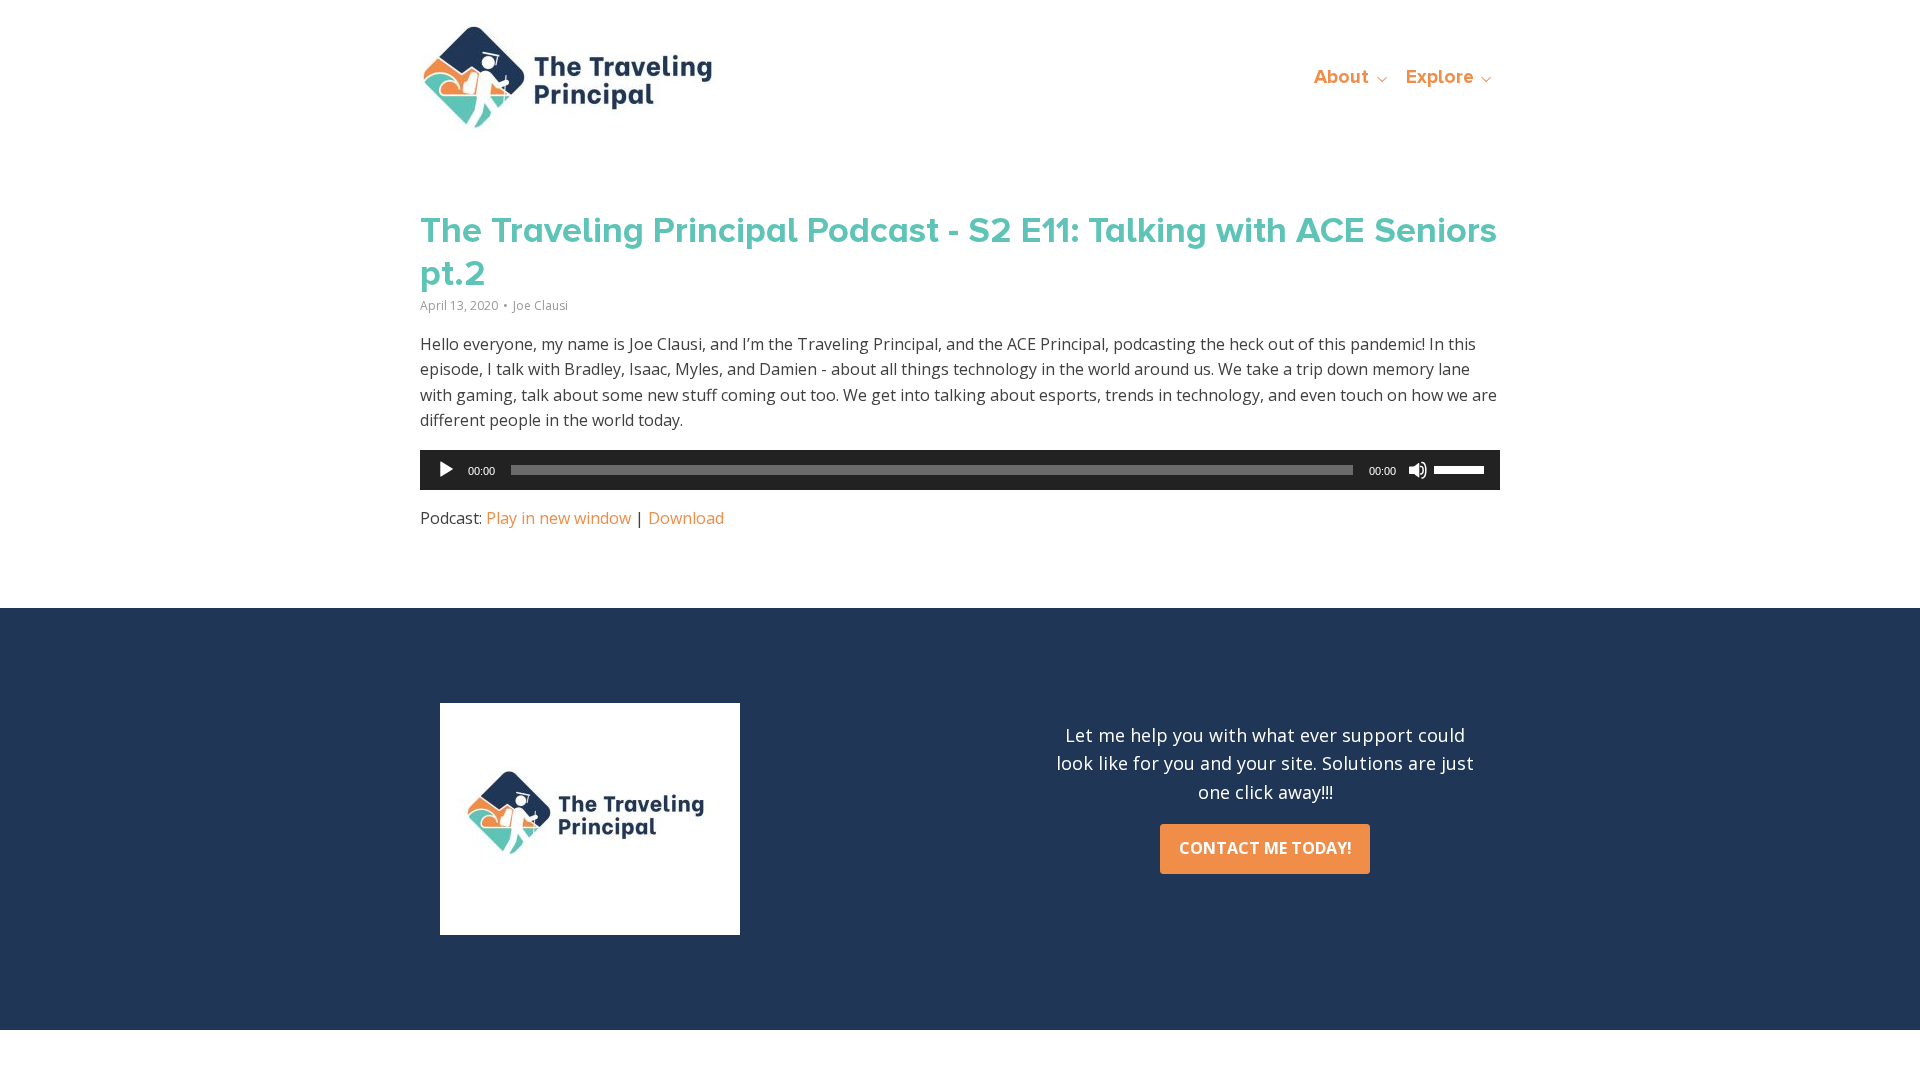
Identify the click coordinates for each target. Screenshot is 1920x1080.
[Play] (446, 470)
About (1341, 77)
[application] (960, 470)
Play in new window (558, 518)
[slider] (1462, 468)
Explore (1440, 77)
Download (686, 518)
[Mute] (1418, 470)
